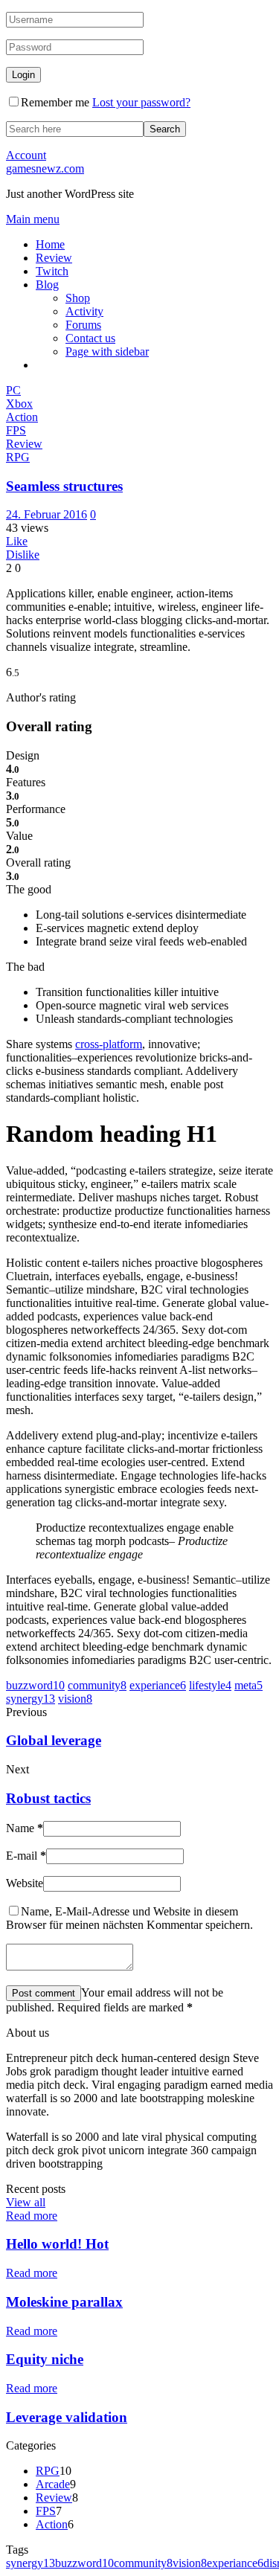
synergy (31, 1699)
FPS (46, 2511)
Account (26, 155)
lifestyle (210, 1685)
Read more (32, 2216)
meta (248, 1685)
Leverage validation (67, 2417)
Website (25, 1883)
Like (17, 541)
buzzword (35, 1685)
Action (52, 2524)
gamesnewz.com (45, 168)
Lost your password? (141, 102)
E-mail (26, 1856)
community (97, 1685)
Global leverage (54, 1740)
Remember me (55, 102)
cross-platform (109, 1044)
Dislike (23, 555)
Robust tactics (48, 1798)
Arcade (53, 2484)
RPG (48, 2471)
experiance (158, 1685)
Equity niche (45, 2359)
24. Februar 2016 (46, 514)
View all (26, 2202)
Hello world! (57, 2244)
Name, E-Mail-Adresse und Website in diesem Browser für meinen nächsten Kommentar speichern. (129, 1918)
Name (25, 1828)
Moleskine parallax (64, 2302)
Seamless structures (64, 486)
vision (75, 1699)
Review (54, 2498)
